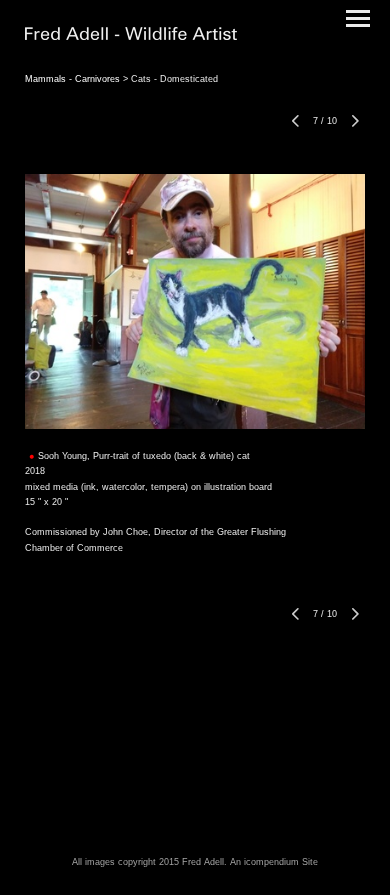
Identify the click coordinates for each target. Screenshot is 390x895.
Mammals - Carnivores (72, 79)
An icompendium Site (274, 862)
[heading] (131, 36)
